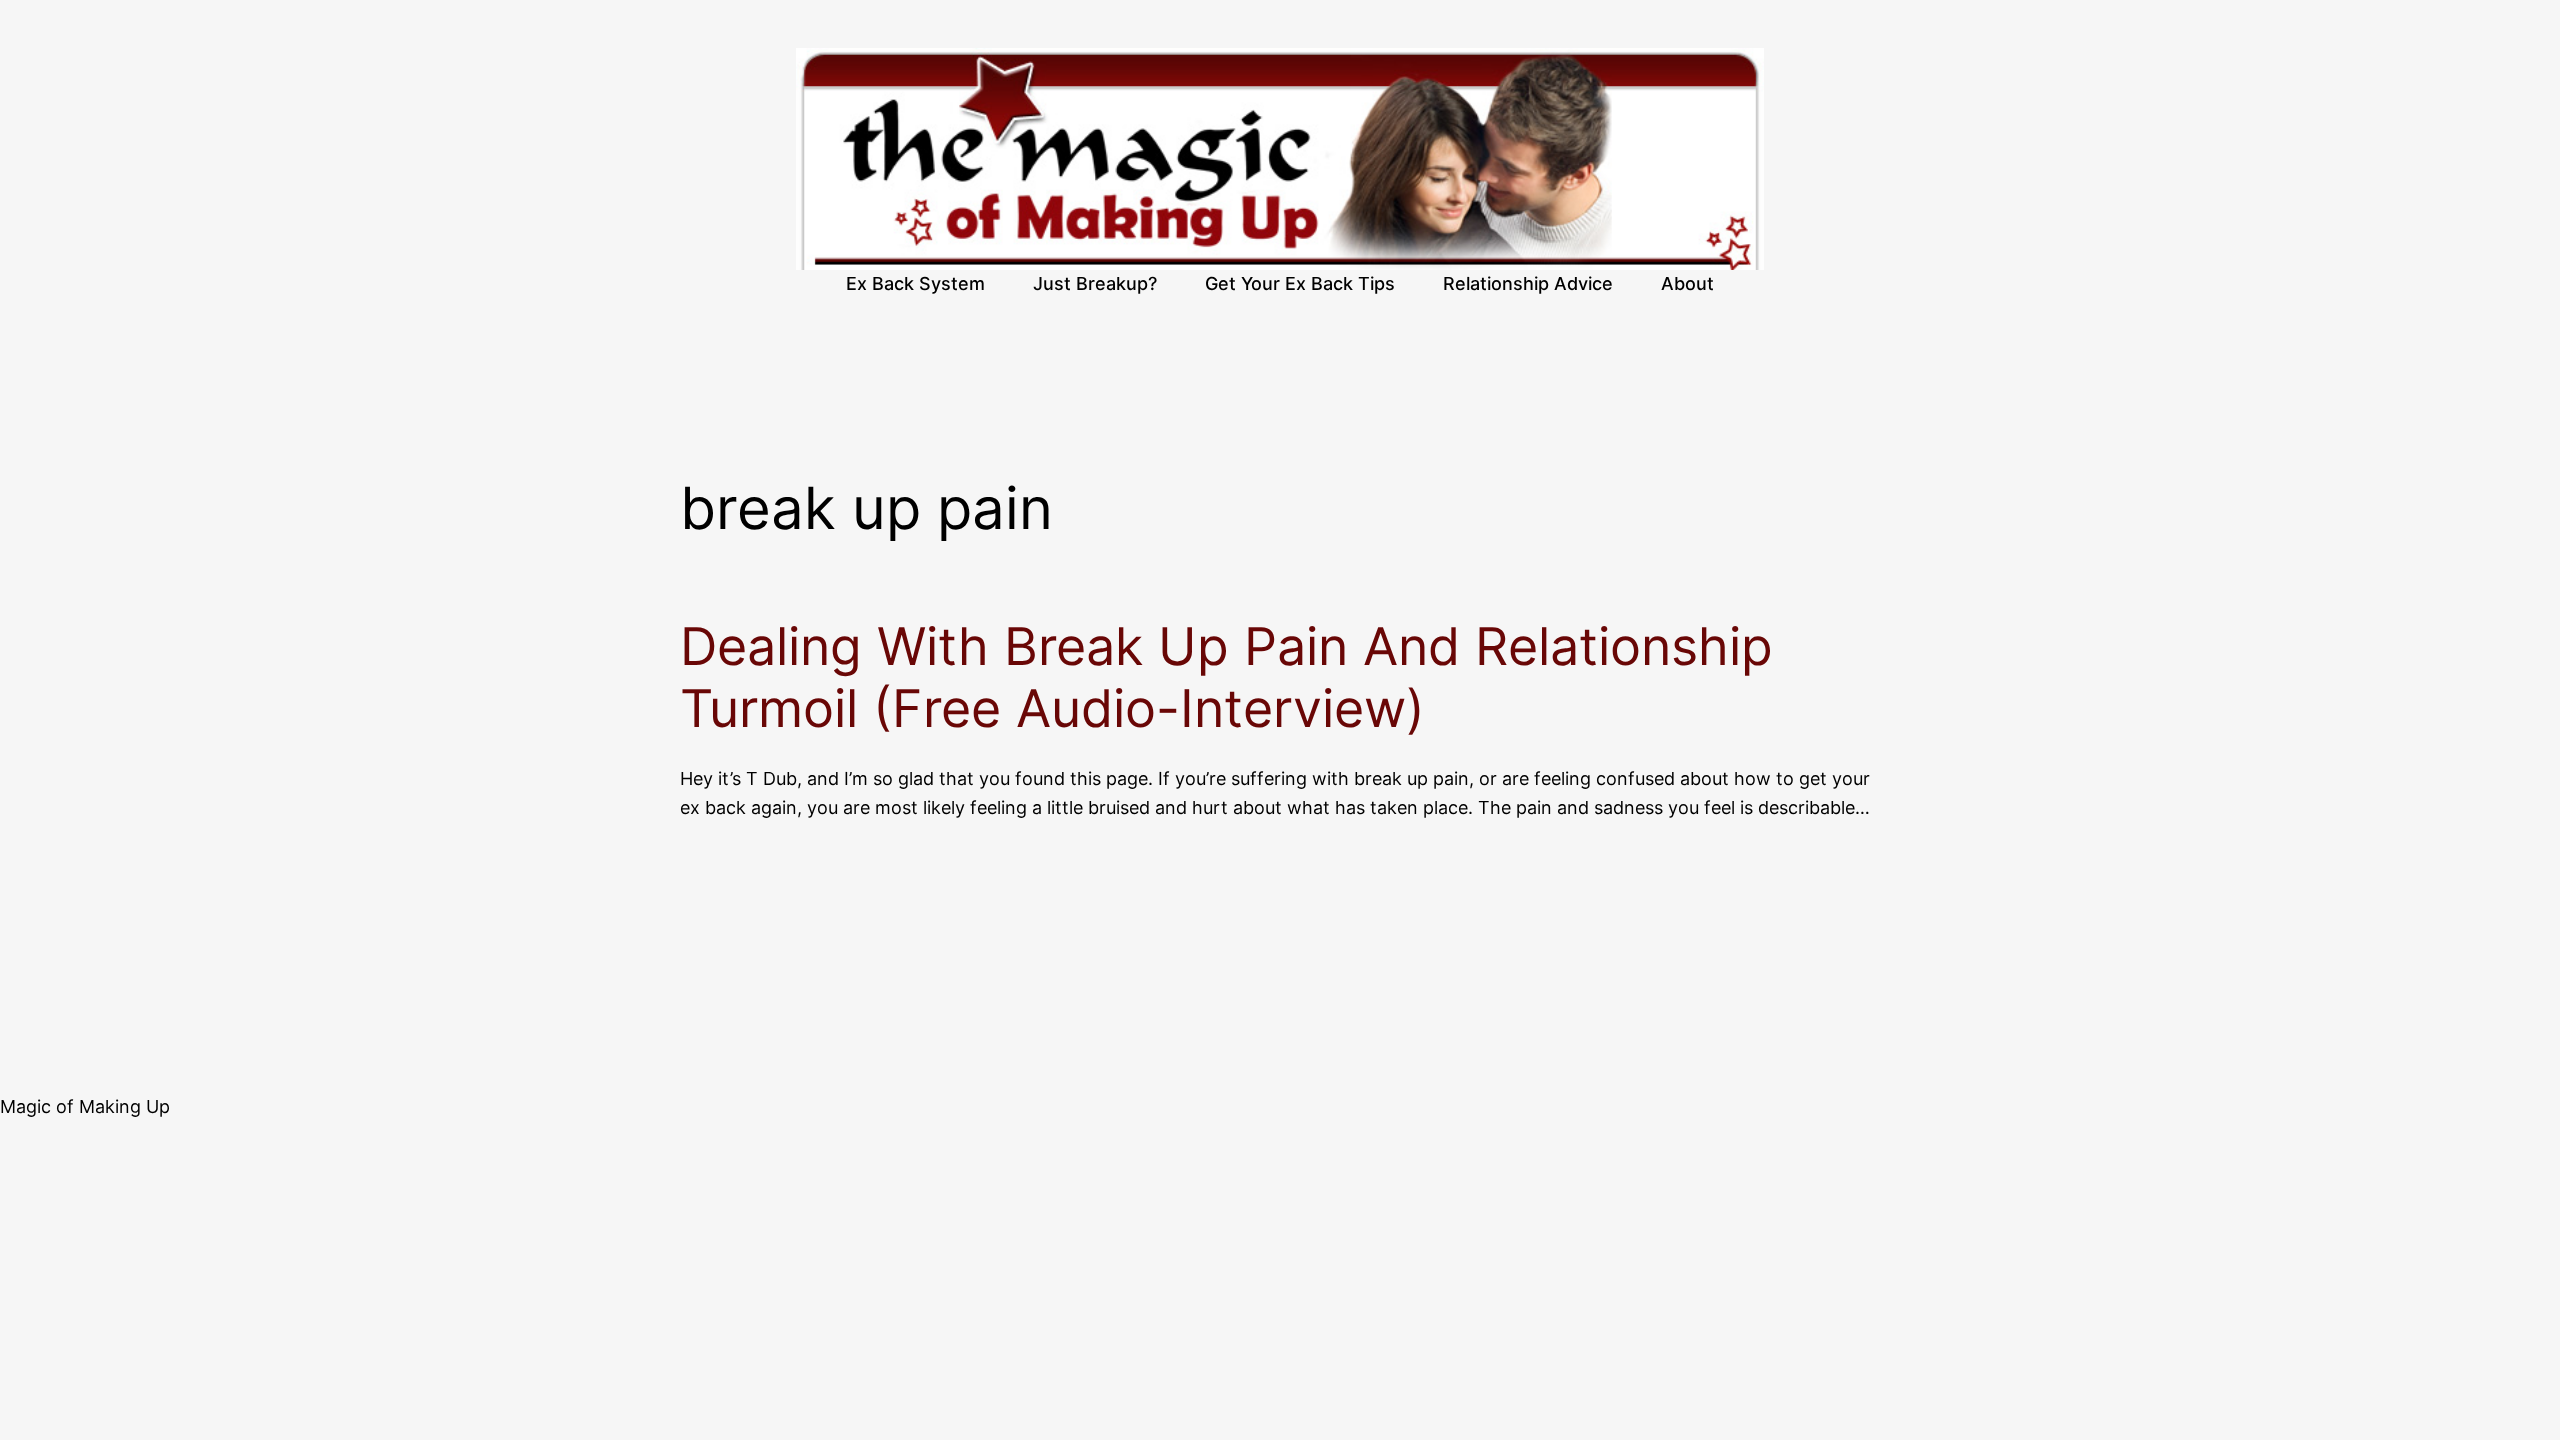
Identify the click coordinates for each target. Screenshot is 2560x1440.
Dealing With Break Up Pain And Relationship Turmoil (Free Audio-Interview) (1226, 678)
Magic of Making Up (85, 1106)
